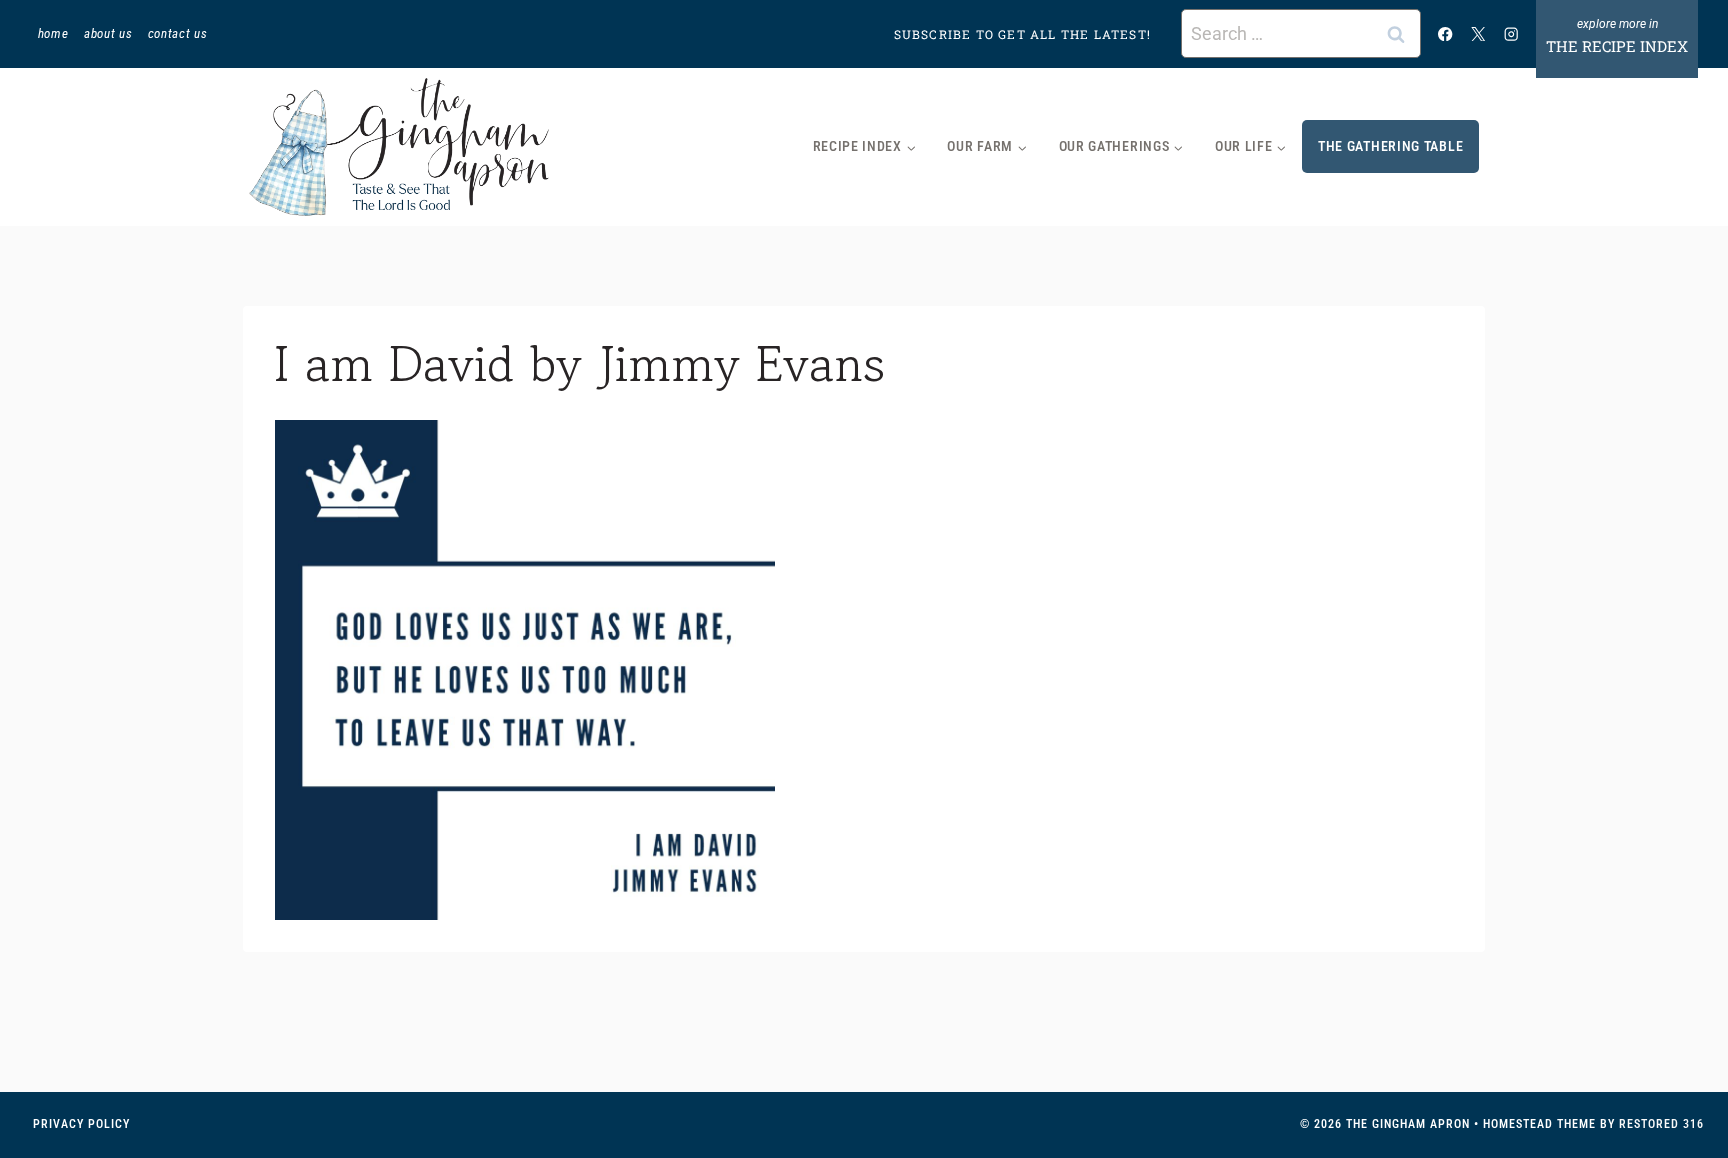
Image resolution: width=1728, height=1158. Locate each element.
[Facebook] (1445, 33)
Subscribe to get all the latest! (1022, 34)
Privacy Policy (81, 1124)
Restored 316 (1661, 1124)
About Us (108, 33)
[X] (1478, 33)
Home (53, 33)
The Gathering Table (1390, 146)
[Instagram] (1511, 33)
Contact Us (178, 33)
